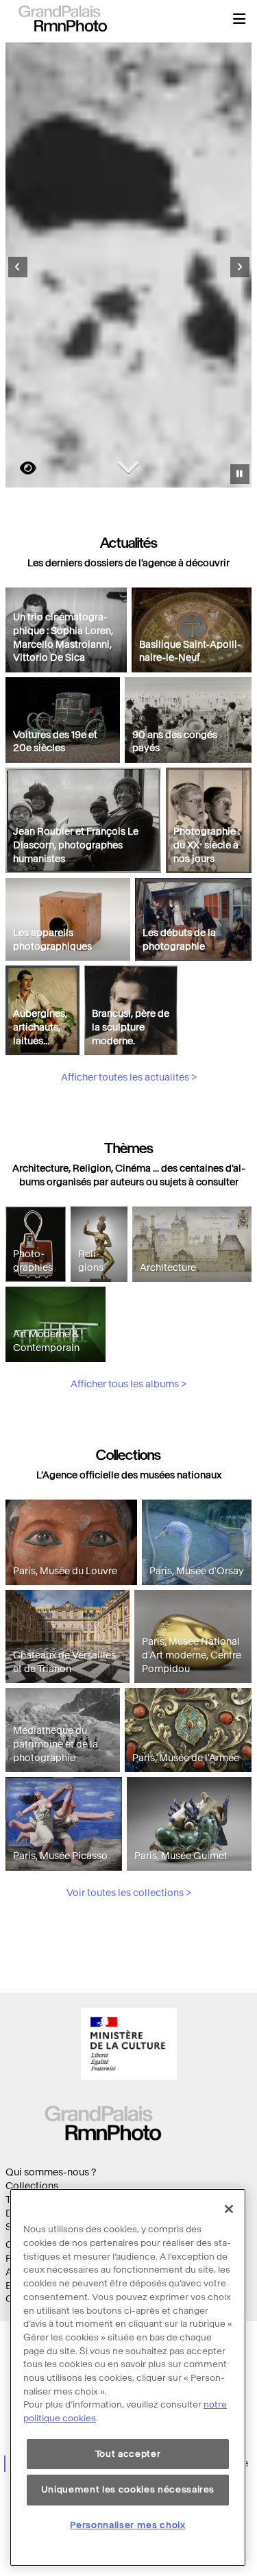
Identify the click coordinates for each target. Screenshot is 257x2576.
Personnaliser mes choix (127, 2525)
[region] (128, 2377)
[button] (239, 18)
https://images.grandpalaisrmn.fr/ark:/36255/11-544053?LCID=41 (20, 468)
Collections (32, 2186)
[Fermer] (229, 2209)
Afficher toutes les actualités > (129, 1077)
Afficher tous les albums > (128, 1384)
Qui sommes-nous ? (51, 2172)
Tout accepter (128, 2454)
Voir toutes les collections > (129, 1893)
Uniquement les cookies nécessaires (128, 2489)
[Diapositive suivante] (240, 267)
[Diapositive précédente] (18, 267)
